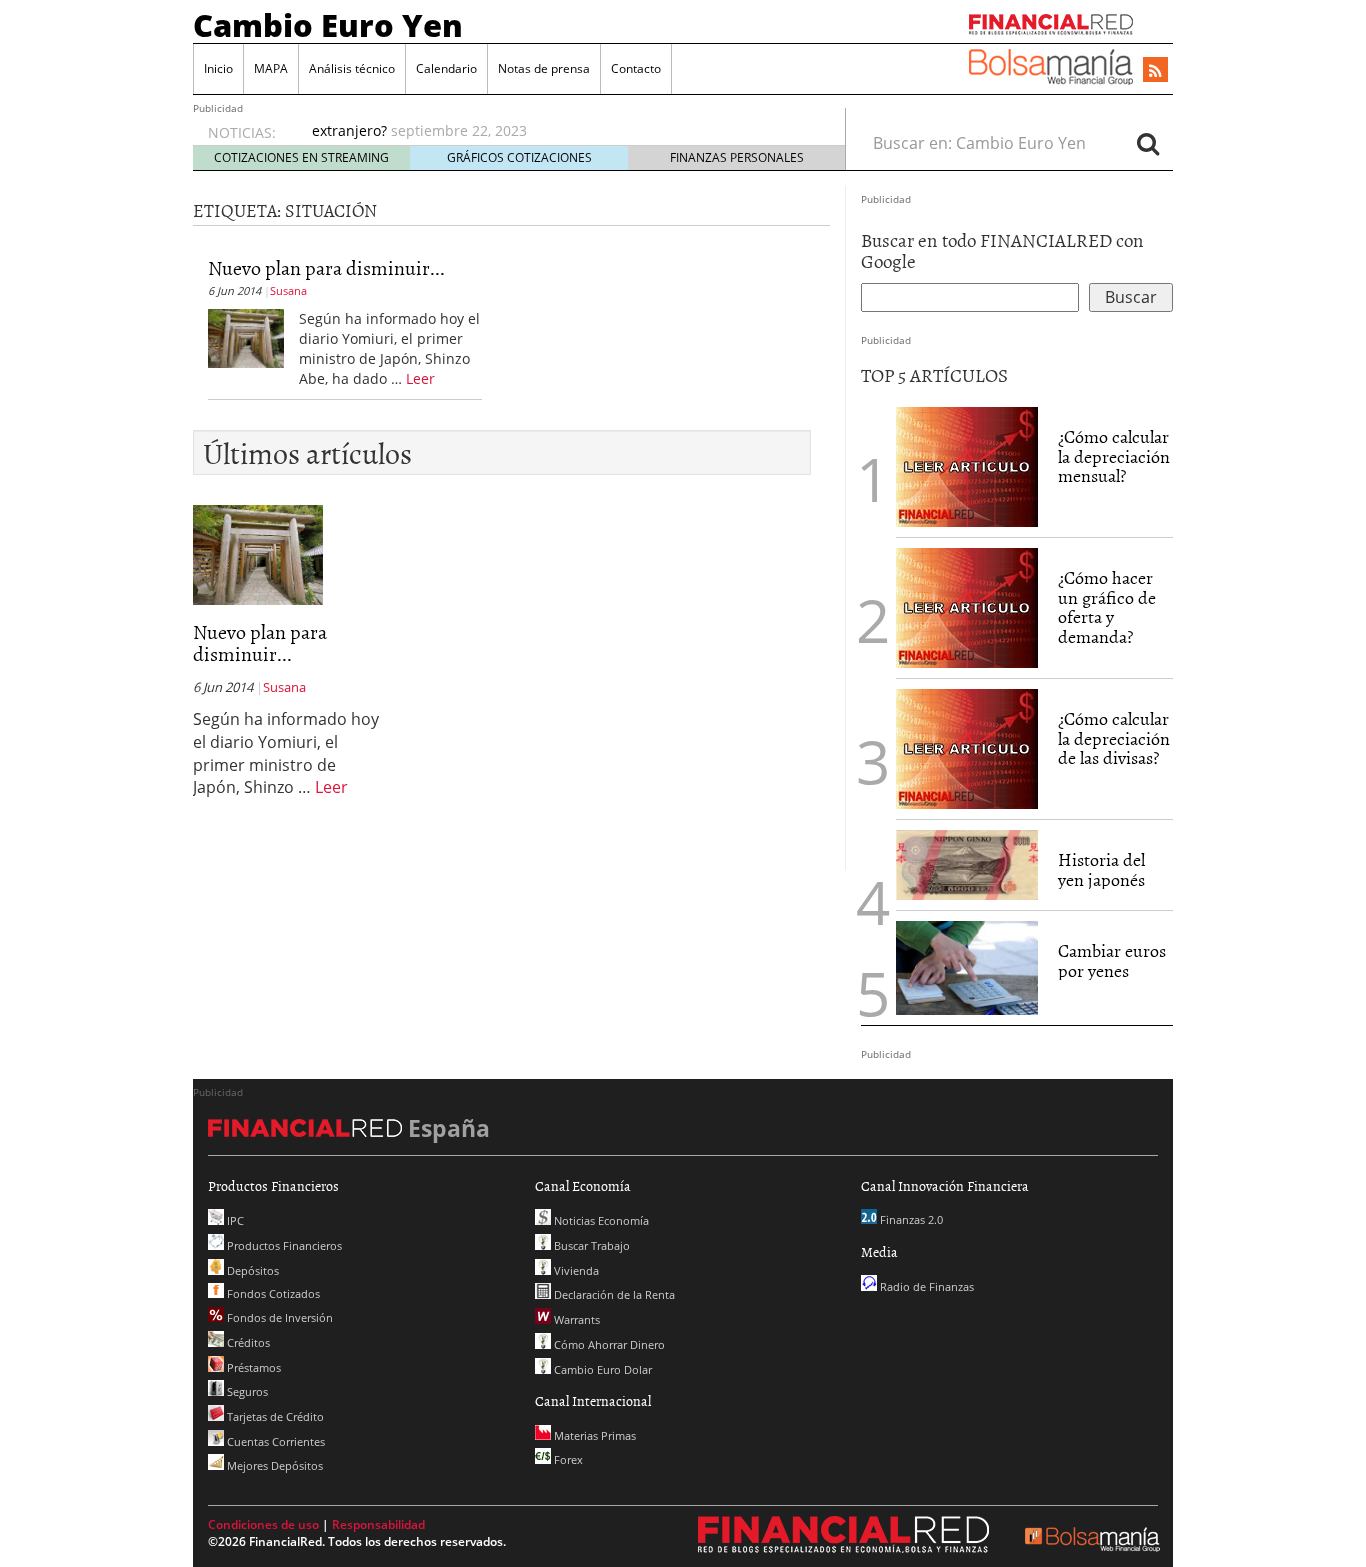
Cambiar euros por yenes (1112, 960)
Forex (567, 1459)
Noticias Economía (600, 1220)
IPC (234, 1220)
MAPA (271, 68)
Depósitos (251, 1270)
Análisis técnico (352, 68)
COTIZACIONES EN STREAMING (301, 157)
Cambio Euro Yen (328, 25)
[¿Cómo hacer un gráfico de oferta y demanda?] (967, 606)
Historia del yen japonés (1101, 869)
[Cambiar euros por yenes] (967, 966)
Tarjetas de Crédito (274, 1416)
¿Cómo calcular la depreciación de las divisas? (1114, 738)
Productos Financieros (283, 1245)
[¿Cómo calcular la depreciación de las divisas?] (967, 747)
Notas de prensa (544, 68)
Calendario (446, 68)
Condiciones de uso (263, 1524)
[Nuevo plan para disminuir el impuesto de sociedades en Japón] (246, 337)
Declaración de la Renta (613, 1294)
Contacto (636, 68)
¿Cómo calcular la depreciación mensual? (1114, 456)
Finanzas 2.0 (910, 1219)
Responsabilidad (378, 1524)
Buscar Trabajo (590, 1245)
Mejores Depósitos (273, 1465)
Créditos (247, 1342)
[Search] (1148, 143)
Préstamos (252, 1367)
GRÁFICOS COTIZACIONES (519, 157)
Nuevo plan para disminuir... (326, 267)
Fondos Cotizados (272, 1293)
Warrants (575, 1319)
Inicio (218, 68)
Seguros (246, 1391)
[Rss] (1155, 71)
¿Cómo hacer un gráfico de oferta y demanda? (1107, 607)
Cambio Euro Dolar (601, 1369)
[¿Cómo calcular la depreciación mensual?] (967, 465)
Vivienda (575, 1270)
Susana (288, 290)
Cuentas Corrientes (274, 1441)
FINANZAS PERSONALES (737, 157)
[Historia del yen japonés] (967, 863)
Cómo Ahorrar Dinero (608, 1344)
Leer (420, 378)
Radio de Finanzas (925, 1286)
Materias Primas (593, 1435)
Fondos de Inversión (278, 1317)
